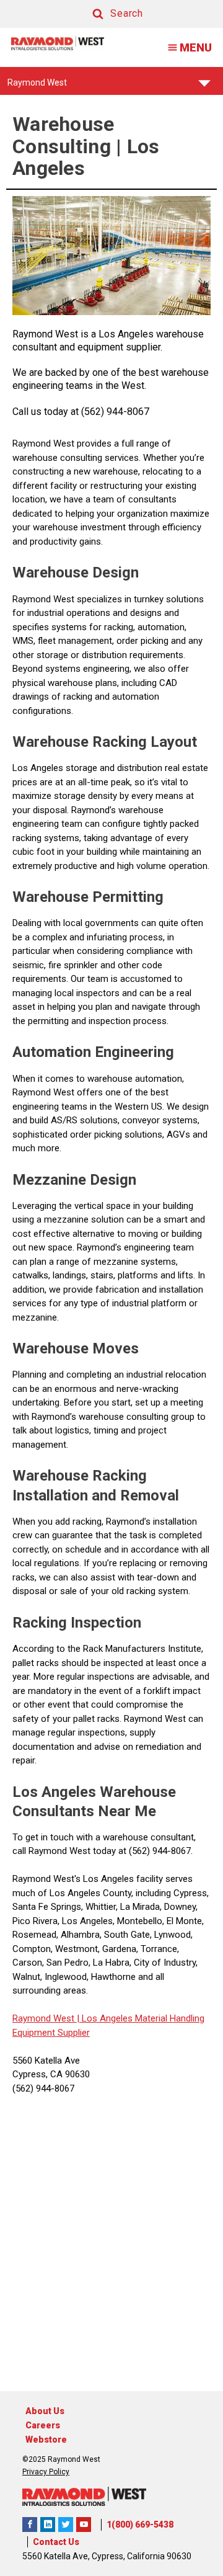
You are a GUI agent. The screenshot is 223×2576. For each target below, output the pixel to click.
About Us (45, 2411)
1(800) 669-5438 (140, 2525)
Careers (43, 2425)
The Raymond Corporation (84, 2525)
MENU (196, 47)
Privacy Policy (46, 2472)
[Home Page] (58, 43)
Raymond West (37, 86)
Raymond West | (46, 2018)
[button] (106, 14)
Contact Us (56, 2542)
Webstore (46, 2440)
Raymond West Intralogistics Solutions (30, 2525)
